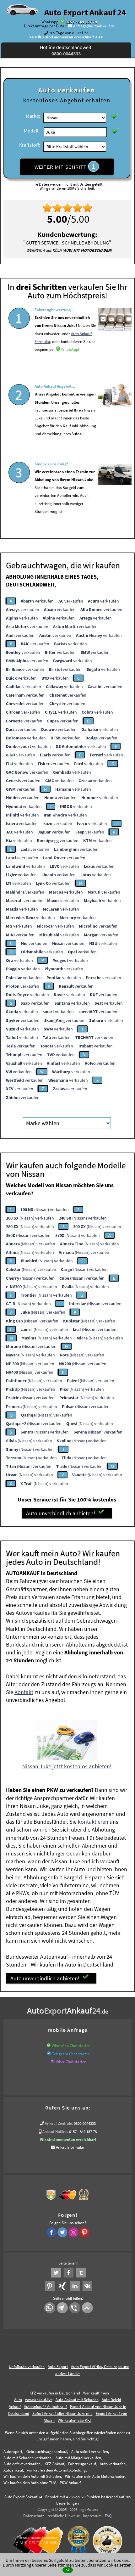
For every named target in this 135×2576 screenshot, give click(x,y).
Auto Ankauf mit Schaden (77, 2400)
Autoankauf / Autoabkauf (45, 2407)
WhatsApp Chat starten (71, 2046)
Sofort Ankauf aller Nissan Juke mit (62, 2413)
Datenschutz (34, 2516)
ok (68, 2570)
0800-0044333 (85, 2123)
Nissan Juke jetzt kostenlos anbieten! (67, 1766)
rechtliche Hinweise (64, 2516)
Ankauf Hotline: (55, 2132)
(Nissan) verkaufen (45, 1209)
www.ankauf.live (39, 2400)
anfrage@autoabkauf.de (94, 26)
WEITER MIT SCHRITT (65, 166)
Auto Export (58, 2367)
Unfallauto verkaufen (27, 2367)
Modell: (32, 131)
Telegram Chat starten (71, 2054)
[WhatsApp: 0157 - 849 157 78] (62, 22)
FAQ (108, 2516)
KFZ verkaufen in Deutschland (55, 2393)
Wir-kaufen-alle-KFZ (75, 2420)
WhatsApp (70, 349)
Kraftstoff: (30, 145)
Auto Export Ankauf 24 (85, 12)
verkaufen (37, 601)
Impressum (92, 2516)
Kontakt (24, 1692)
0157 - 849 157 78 (81, 22)
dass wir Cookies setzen (110, 2565)
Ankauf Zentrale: (59, 2123)
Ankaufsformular (70, 2147)
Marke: (33, 116)
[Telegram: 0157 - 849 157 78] (49, 2054)
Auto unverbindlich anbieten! (61, 1513)
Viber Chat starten (71, 2062)
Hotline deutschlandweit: (66, 50)
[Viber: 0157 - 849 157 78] (53, 2062)
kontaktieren (93, 1822)
